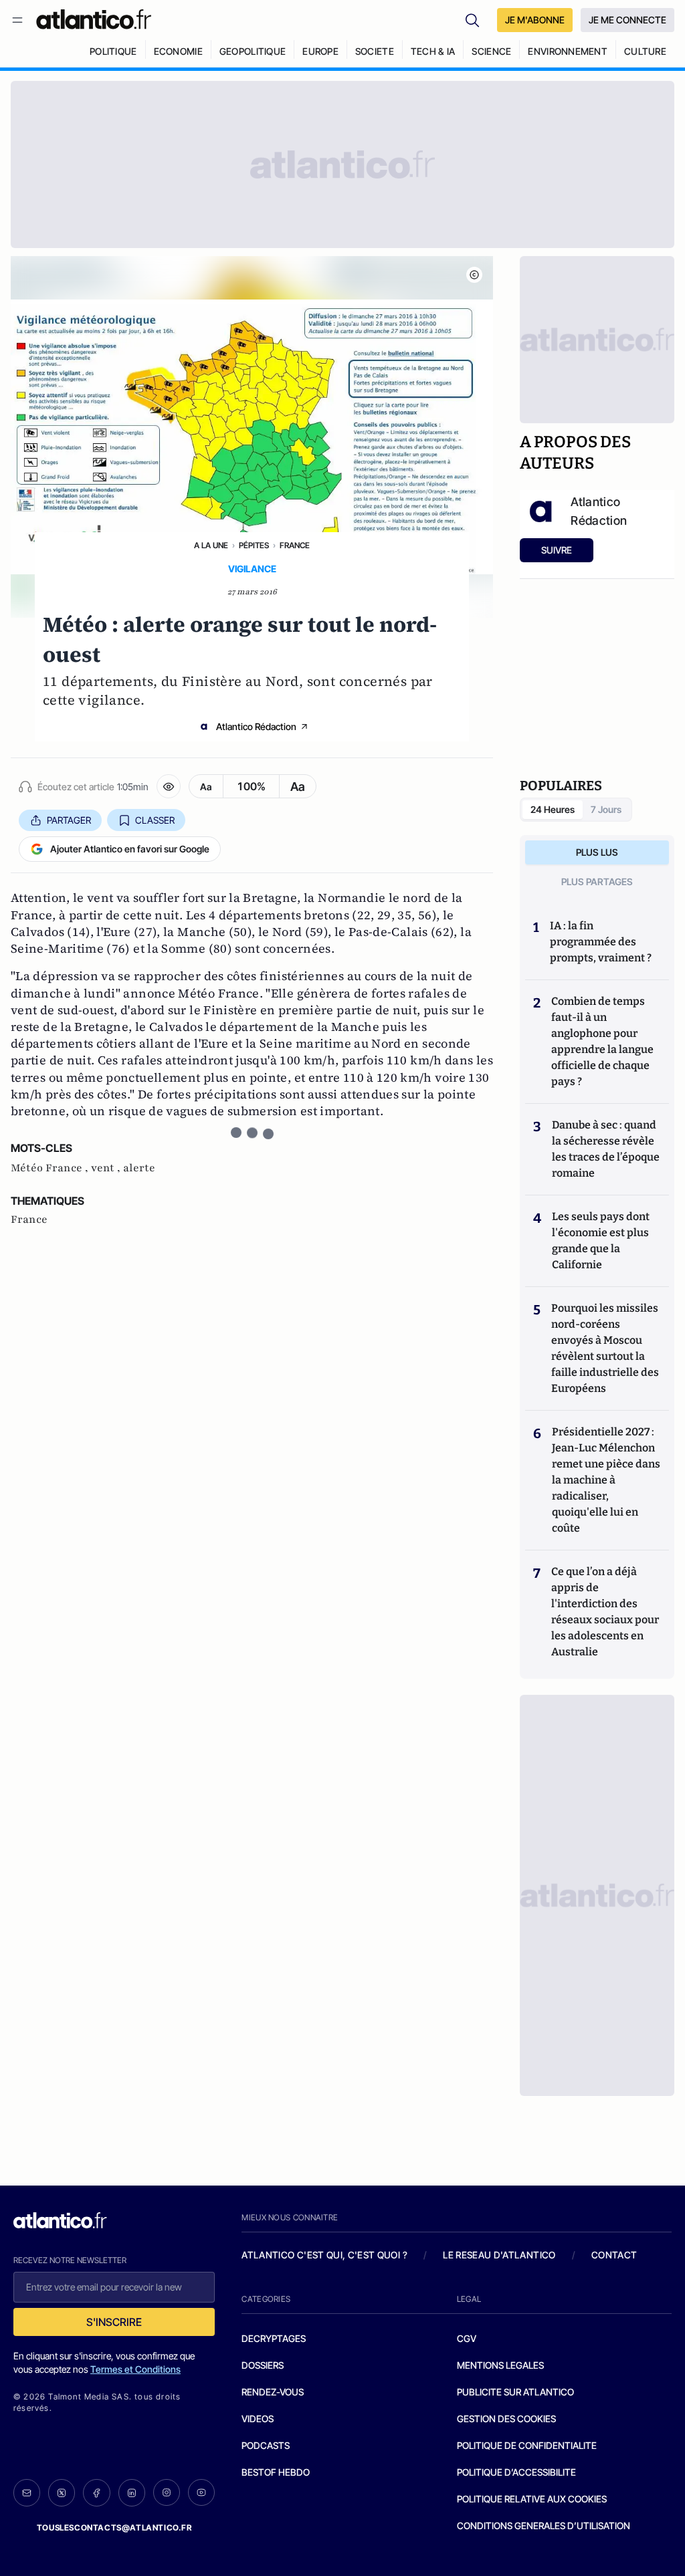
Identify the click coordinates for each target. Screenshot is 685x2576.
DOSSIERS (263, 2365)
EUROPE (320, 51)
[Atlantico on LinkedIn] (132, 2493)
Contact (614, 2255)
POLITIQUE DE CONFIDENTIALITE (527, 2445)
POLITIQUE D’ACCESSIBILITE (516, 2472)
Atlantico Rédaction (256, 726)
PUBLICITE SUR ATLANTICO (515, 2392)
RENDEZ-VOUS (273, 2392)
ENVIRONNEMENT (568, 51)
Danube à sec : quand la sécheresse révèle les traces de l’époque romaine (606, 1149)
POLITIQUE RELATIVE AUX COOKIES (532, 2499)
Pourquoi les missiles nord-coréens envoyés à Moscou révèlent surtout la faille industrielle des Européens (605, 1348)
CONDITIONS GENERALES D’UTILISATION (544, 2526)
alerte (139, 1168)
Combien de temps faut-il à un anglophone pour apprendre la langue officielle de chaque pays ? (602, 1041)
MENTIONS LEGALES (500, 2365)
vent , (107, 1168)
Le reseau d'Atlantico (499, 2255)
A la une (211, 545)
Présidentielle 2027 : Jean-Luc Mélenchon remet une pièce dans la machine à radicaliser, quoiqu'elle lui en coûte (606, 1480)
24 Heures (553, 809)
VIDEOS (258, 2419)
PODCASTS (266, 2445)
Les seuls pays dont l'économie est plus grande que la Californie (601, 1241)
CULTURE (645, 51)
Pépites (254, 545)
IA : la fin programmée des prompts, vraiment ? (601, 942)
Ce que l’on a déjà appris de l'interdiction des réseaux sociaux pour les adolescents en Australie (605, 1612)
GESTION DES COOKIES (506, 2419)
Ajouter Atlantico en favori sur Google (130, 849)
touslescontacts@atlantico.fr (114, 2528)
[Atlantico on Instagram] (167, 2492)
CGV (467, 2338)
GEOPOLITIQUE (253, 51)
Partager (69, 820)
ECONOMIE (178, 51)
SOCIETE (375, 51)
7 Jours (606, 809)
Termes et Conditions (135, 2369)
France (295, 545)
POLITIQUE (113, 51)
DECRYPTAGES (274, 2338)
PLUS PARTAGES (597, 882)
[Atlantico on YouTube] (201, 2492)
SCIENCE (491, 51)
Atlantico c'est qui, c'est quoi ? (324, 2255)
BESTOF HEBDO (276, 2472)
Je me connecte (627, 20)
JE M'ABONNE (535, 20)
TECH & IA (433, 51)
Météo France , (51, 1168)
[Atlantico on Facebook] (96, 2493)
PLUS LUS (597, 852)
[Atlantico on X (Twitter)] (62, 2493)
